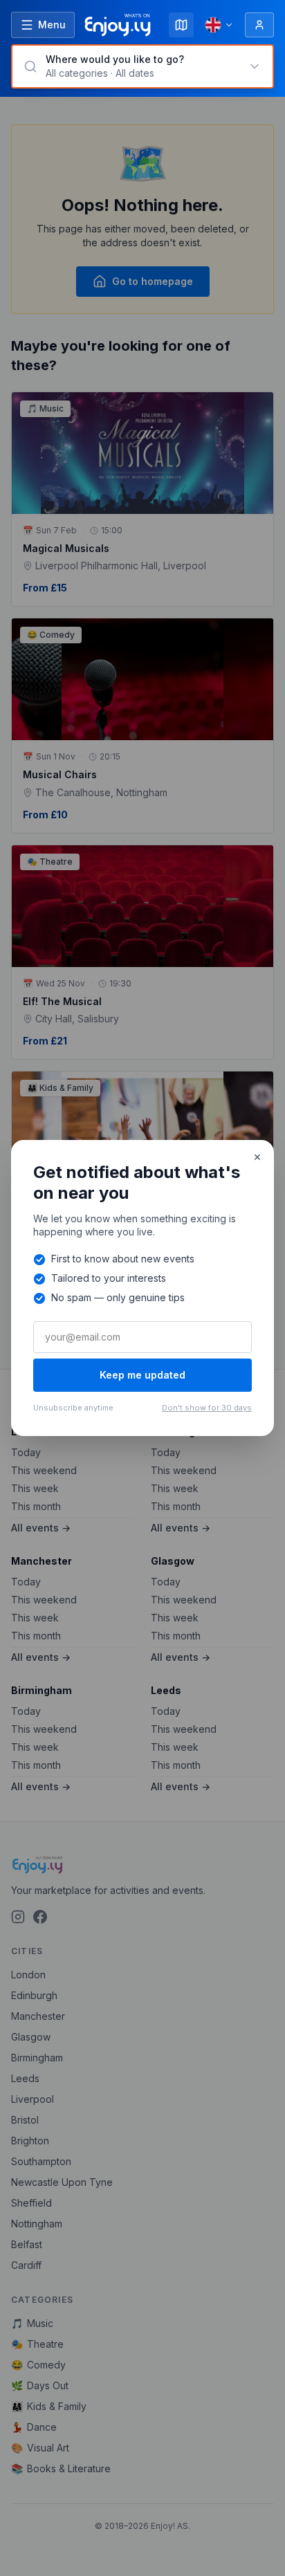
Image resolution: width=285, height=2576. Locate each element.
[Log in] (259, 25)
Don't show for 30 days (207, 1408)
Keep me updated (142, 1375)
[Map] (181, 25)
